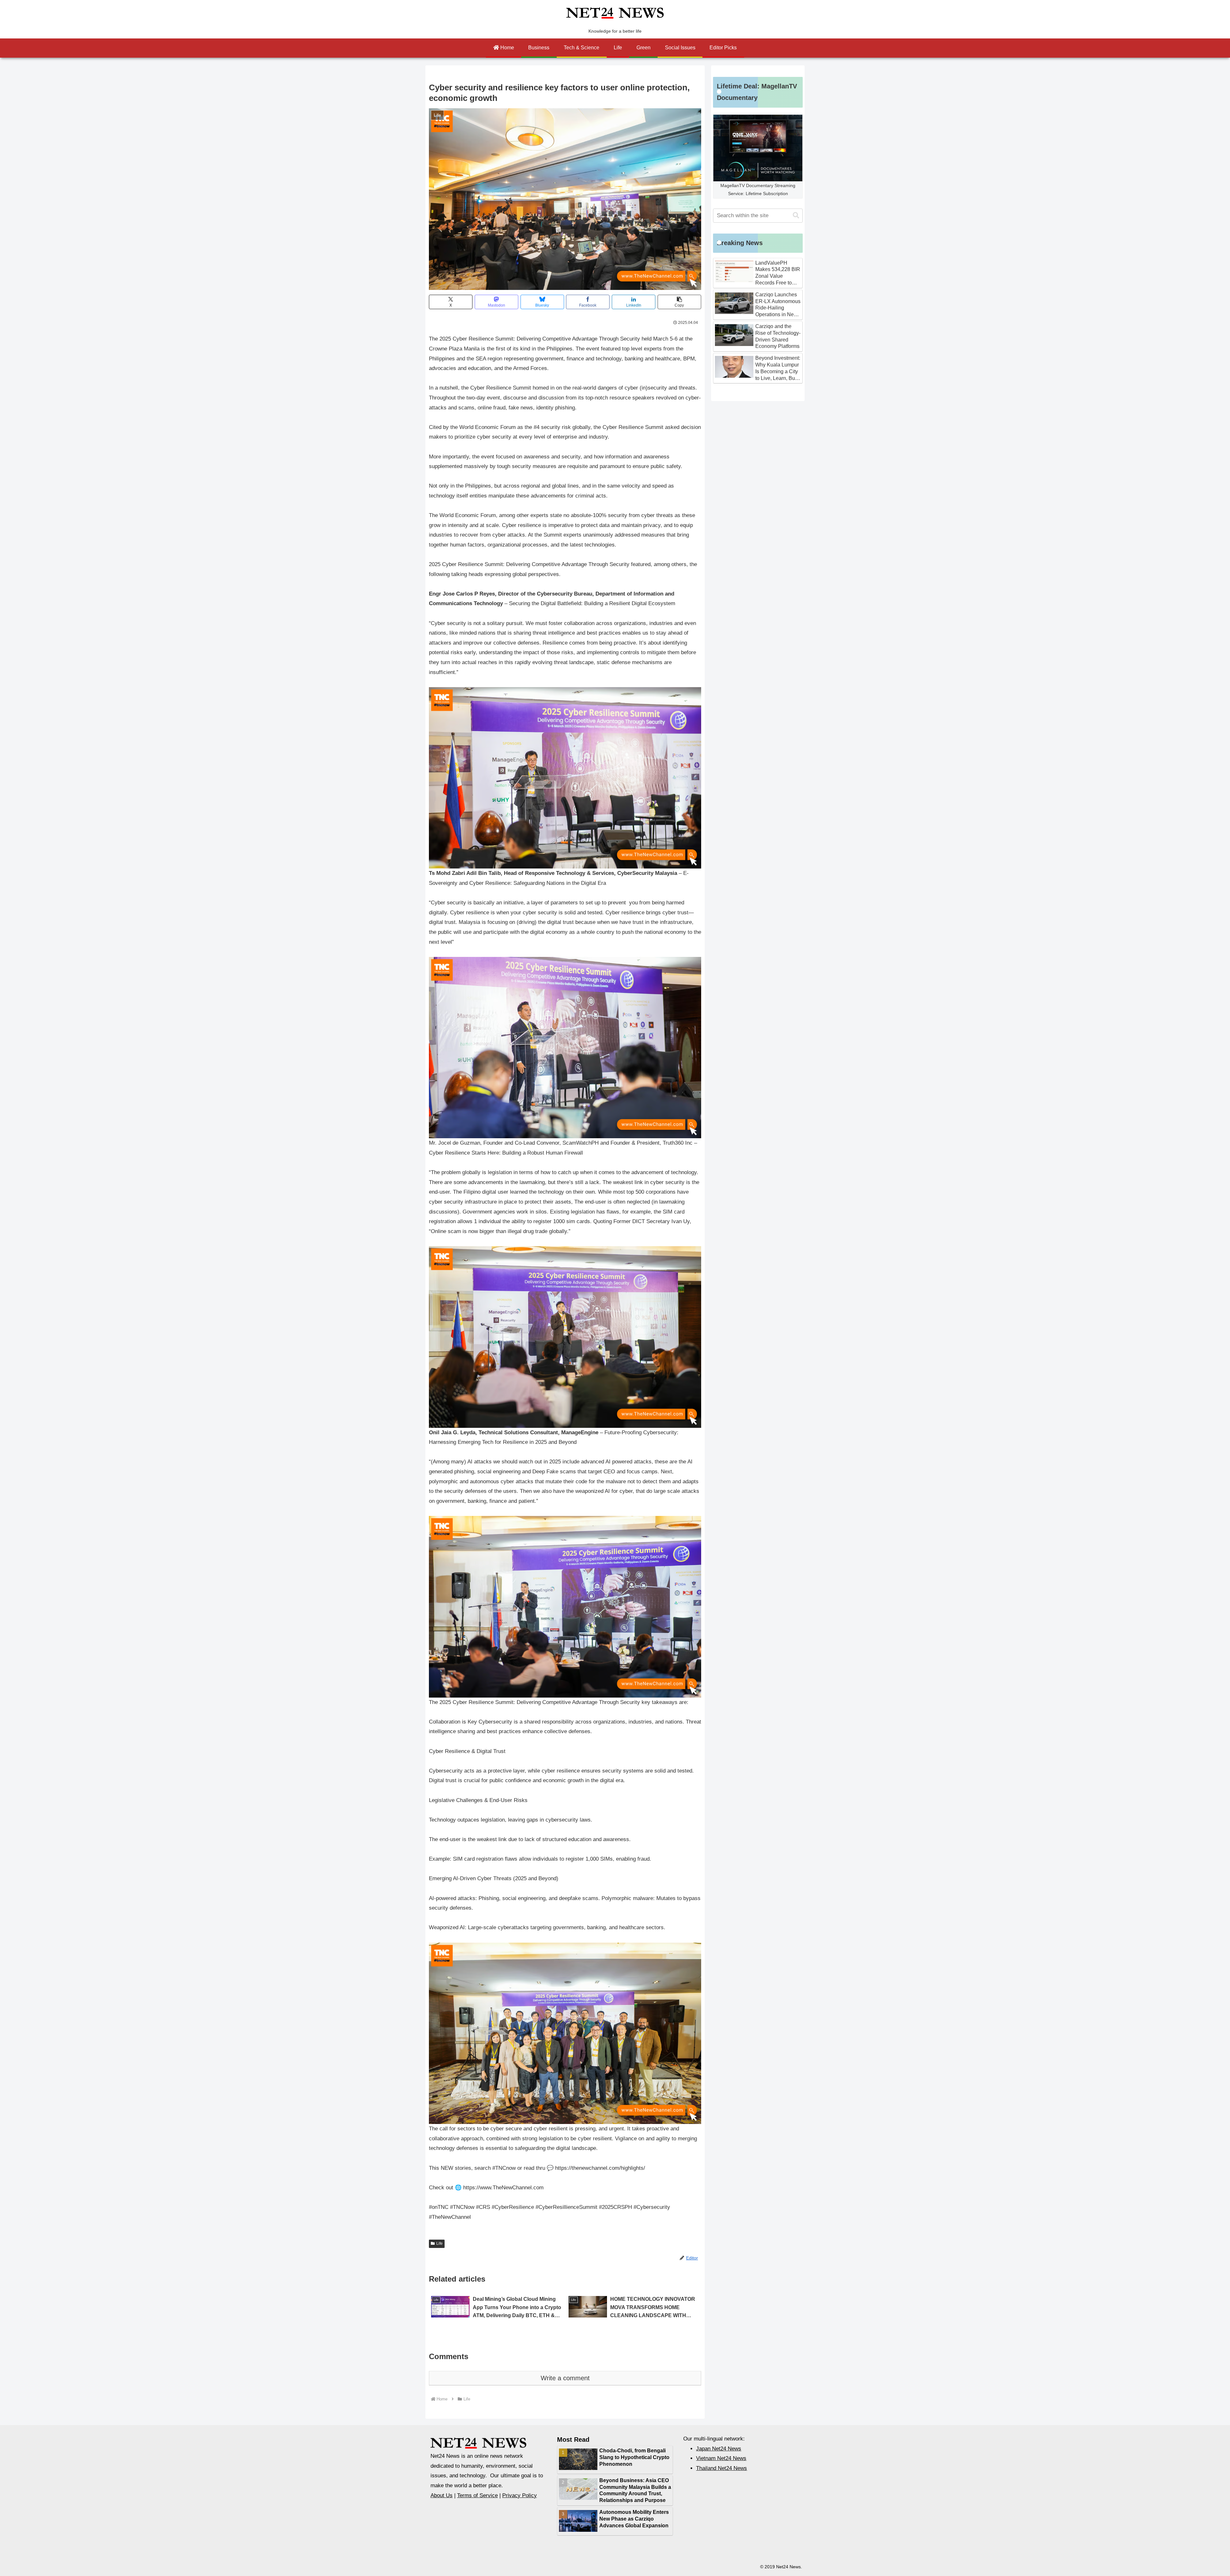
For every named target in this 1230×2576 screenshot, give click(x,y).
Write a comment (565, 2378)
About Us (442, 2495)
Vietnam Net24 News (721, 2458)
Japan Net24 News (719, 2449)
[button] (679, 302)
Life (439, 2243)
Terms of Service (477, 2495)
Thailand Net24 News (722, 2468)
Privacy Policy (520, 2495)
